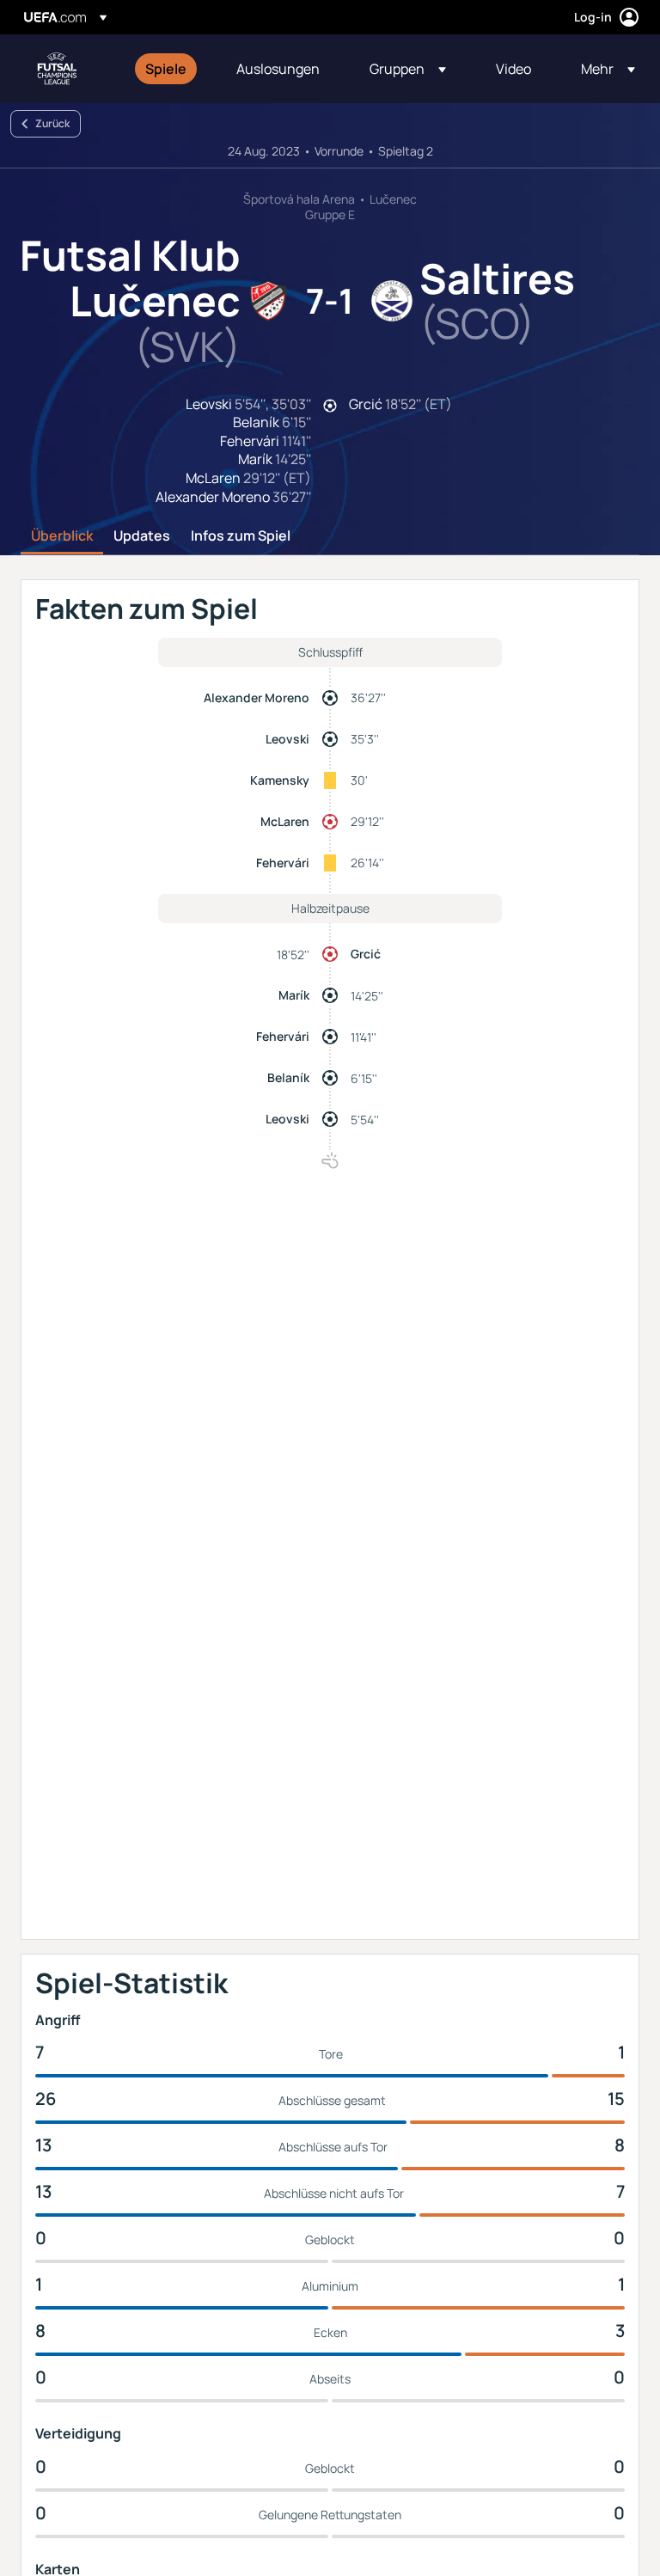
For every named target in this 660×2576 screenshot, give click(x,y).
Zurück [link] (52, 123)
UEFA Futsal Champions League (57, 69)
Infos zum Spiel (241, 536)
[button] (408, 69)
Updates (142, 536)
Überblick (62, 536)
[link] (166, 69)
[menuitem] (169, 69)
